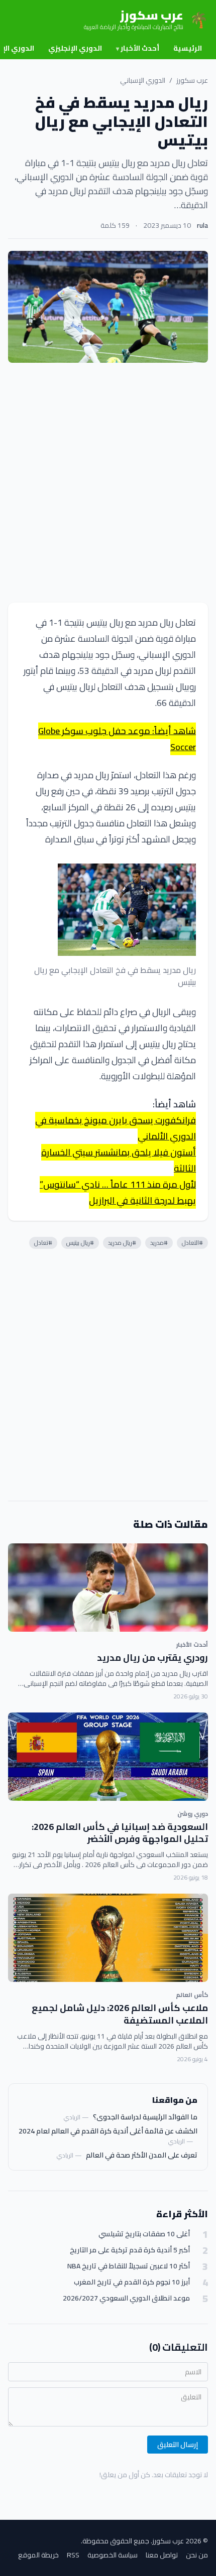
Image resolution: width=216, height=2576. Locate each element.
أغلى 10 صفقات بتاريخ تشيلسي (144, 2234)
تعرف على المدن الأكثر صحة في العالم (142, 2155)
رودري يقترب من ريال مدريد (152, 1658)
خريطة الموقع (38, 2555)
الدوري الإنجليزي (75, 48)
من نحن (197, 2555)
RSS (73, 2555)
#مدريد (159, 1243)
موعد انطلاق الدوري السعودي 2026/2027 (126, 2298)
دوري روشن (193, 1814)
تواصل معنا (162, 2555)
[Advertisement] (108, 483)
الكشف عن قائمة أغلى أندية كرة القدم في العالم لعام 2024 (108, 2131)
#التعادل (192, 1243)
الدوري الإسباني (143, 80)
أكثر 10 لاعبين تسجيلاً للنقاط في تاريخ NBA (129, 2266)
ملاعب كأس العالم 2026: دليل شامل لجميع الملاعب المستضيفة (120, 2014)
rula (202, 225)
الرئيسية (188, 48)
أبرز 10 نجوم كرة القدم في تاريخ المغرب (132, 2282)
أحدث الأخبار (138, 48)
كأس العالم (192, 1995)
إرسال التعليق (178, 2445)
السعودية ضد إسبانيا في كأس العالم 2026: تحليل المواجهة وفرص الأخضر (120, 1833)
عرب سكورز (192, 80)
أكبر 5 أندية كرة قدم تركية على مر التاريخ (130, 2250)
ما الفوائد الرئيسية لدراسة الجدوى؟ (145, 2117)
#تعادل (43, 1243)
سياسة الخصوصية (113, 2555)
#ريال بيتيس (80, 1243)
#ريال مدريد (122, 1243)
